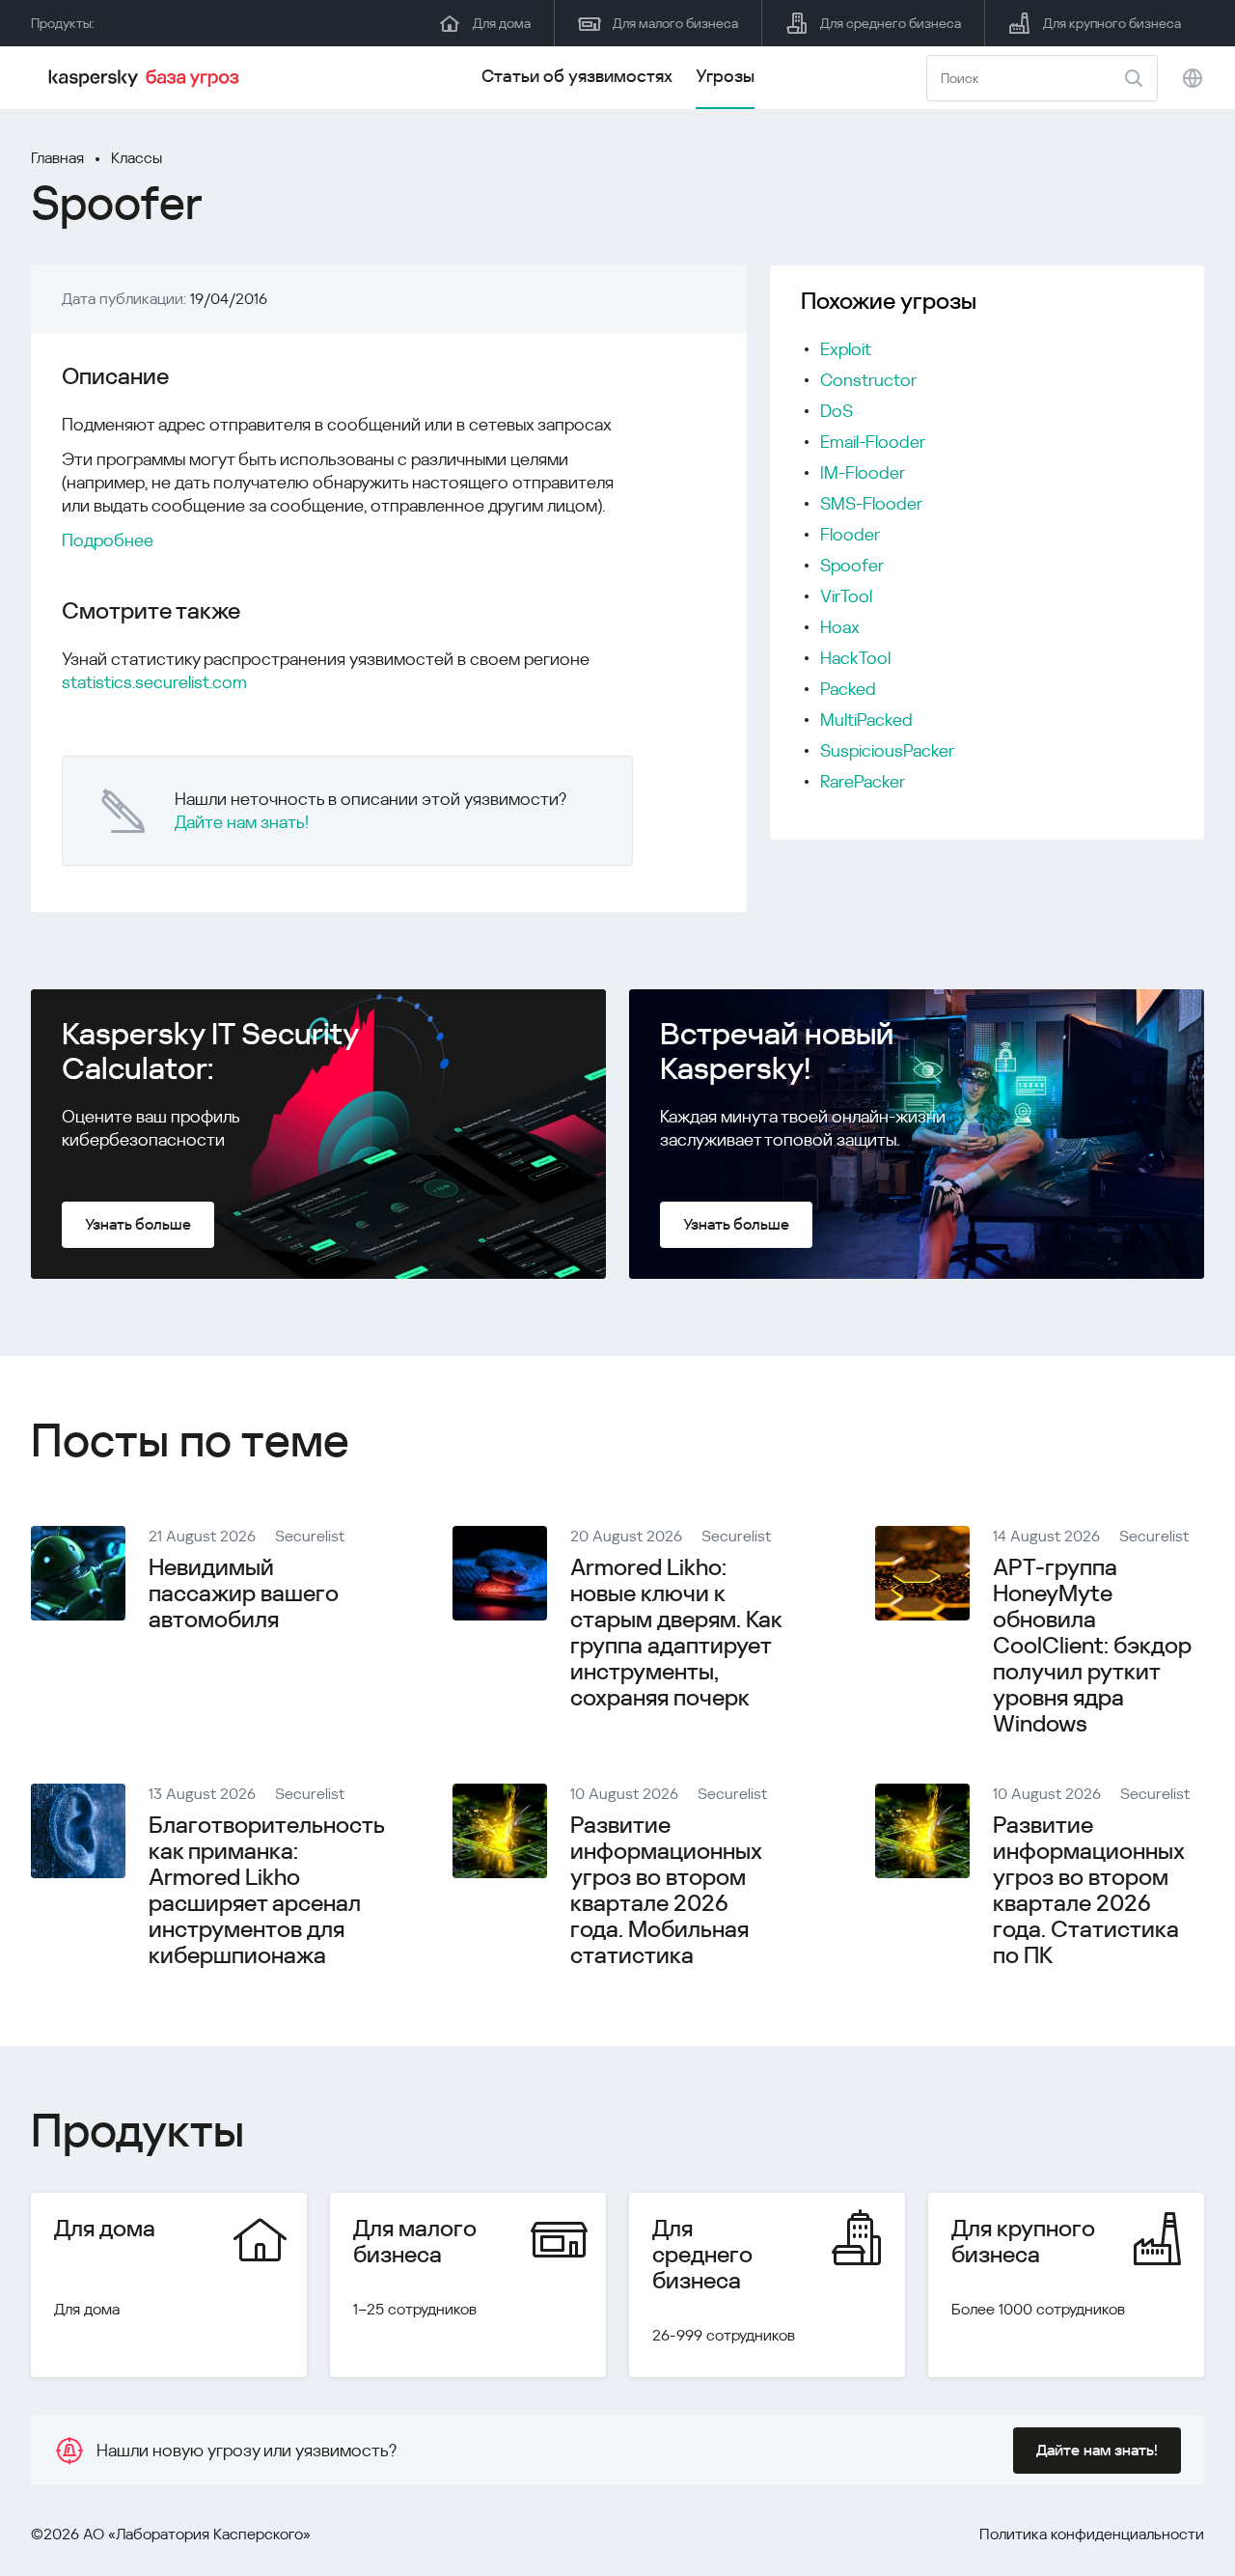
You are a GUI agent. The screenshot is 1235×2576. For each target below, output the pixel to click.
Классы (137, 158)
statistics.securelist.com (154, 682)
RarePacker (863, 781)
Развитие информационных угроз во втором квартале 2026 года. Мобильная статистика (666, 1890)
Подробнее (108, 540)
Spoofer (852, 565)
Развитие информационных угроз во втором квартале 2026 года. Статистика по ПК (1088, 1890)
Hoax (840, 627)
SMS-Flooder (871, 503)
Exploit (846, 349)
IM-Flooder (863, 472)
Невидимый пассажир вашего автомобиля (244, 1593)
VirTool (846, 596)
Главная (57, 158)
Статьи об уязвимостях (577, 76)
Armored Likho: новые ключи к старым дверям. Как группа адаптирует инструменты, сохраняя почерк (676, 1633)
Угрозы (725, 76)
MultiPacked (866, 720)
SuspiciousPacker (887, 750)
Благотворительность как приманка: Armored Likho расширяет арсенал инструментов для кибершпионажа (266, 1890)
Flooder (850, 534)
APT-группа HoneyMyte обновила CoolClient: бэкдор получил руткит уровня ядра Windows (1092, 1646)
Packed (848, 689)
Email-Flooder (873, 442)
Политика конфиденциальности (1092, 2534)
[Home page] (147, 78)
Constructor (868, 380)
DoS (837, 411)
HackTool (855, 658)
